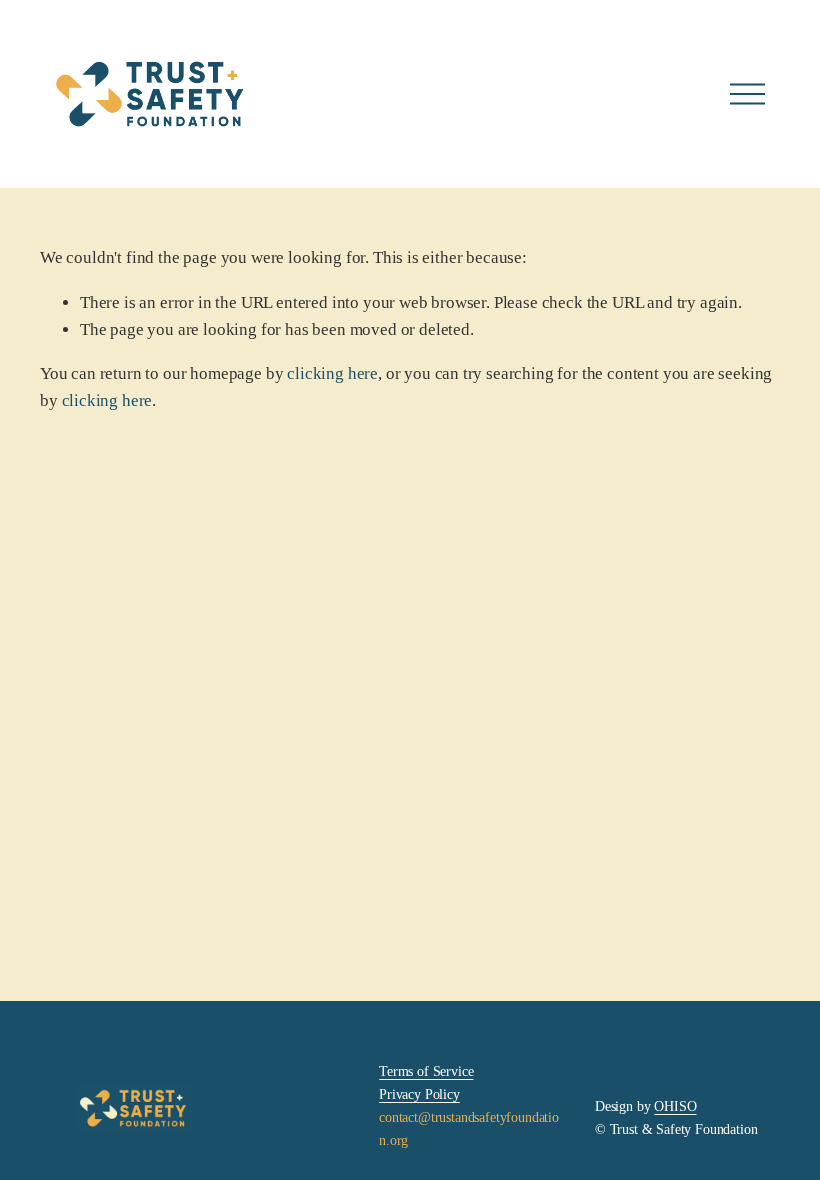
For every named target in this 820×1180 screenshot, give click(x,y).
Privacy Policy (419, 1094)
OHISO (675, 1106)
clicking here (332, 373)
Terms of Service (426, 1071)
